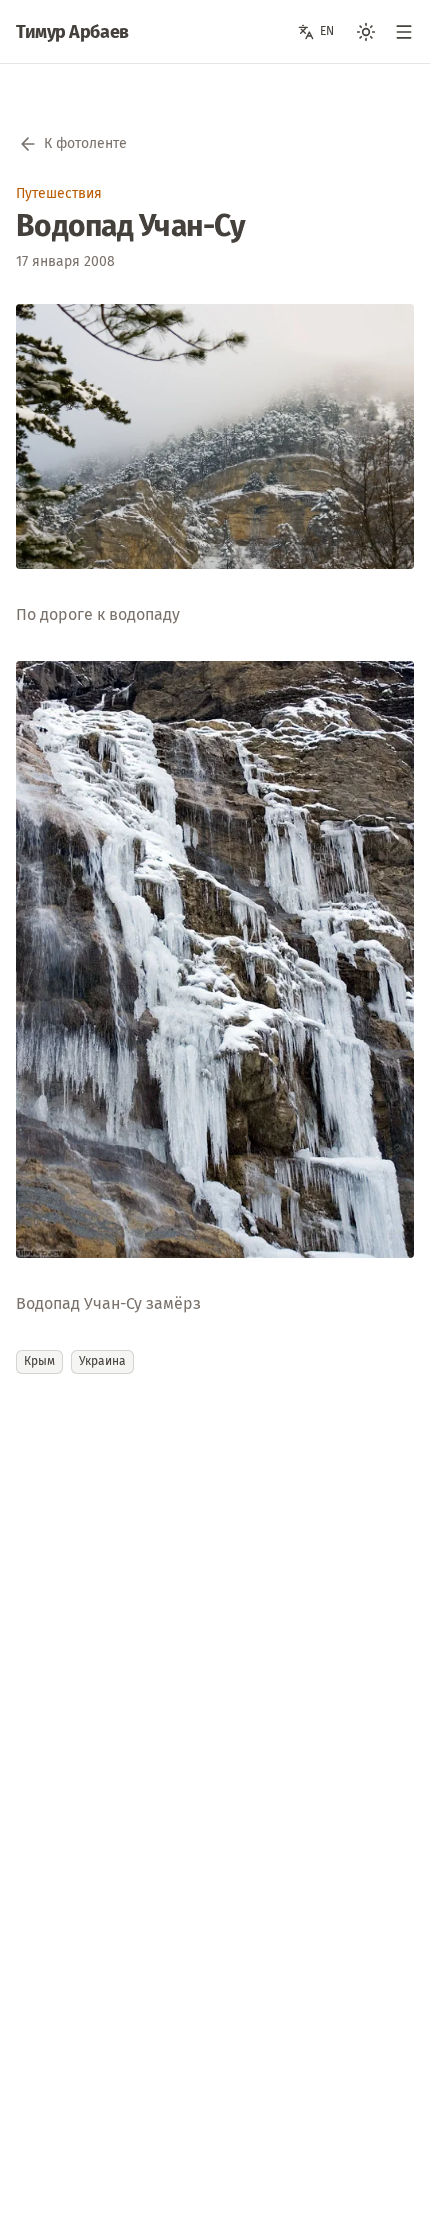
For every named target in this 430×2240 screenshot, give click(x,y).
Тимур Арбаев (72, 32)
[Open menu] (404, 32)
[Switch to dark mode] (366, 32)
